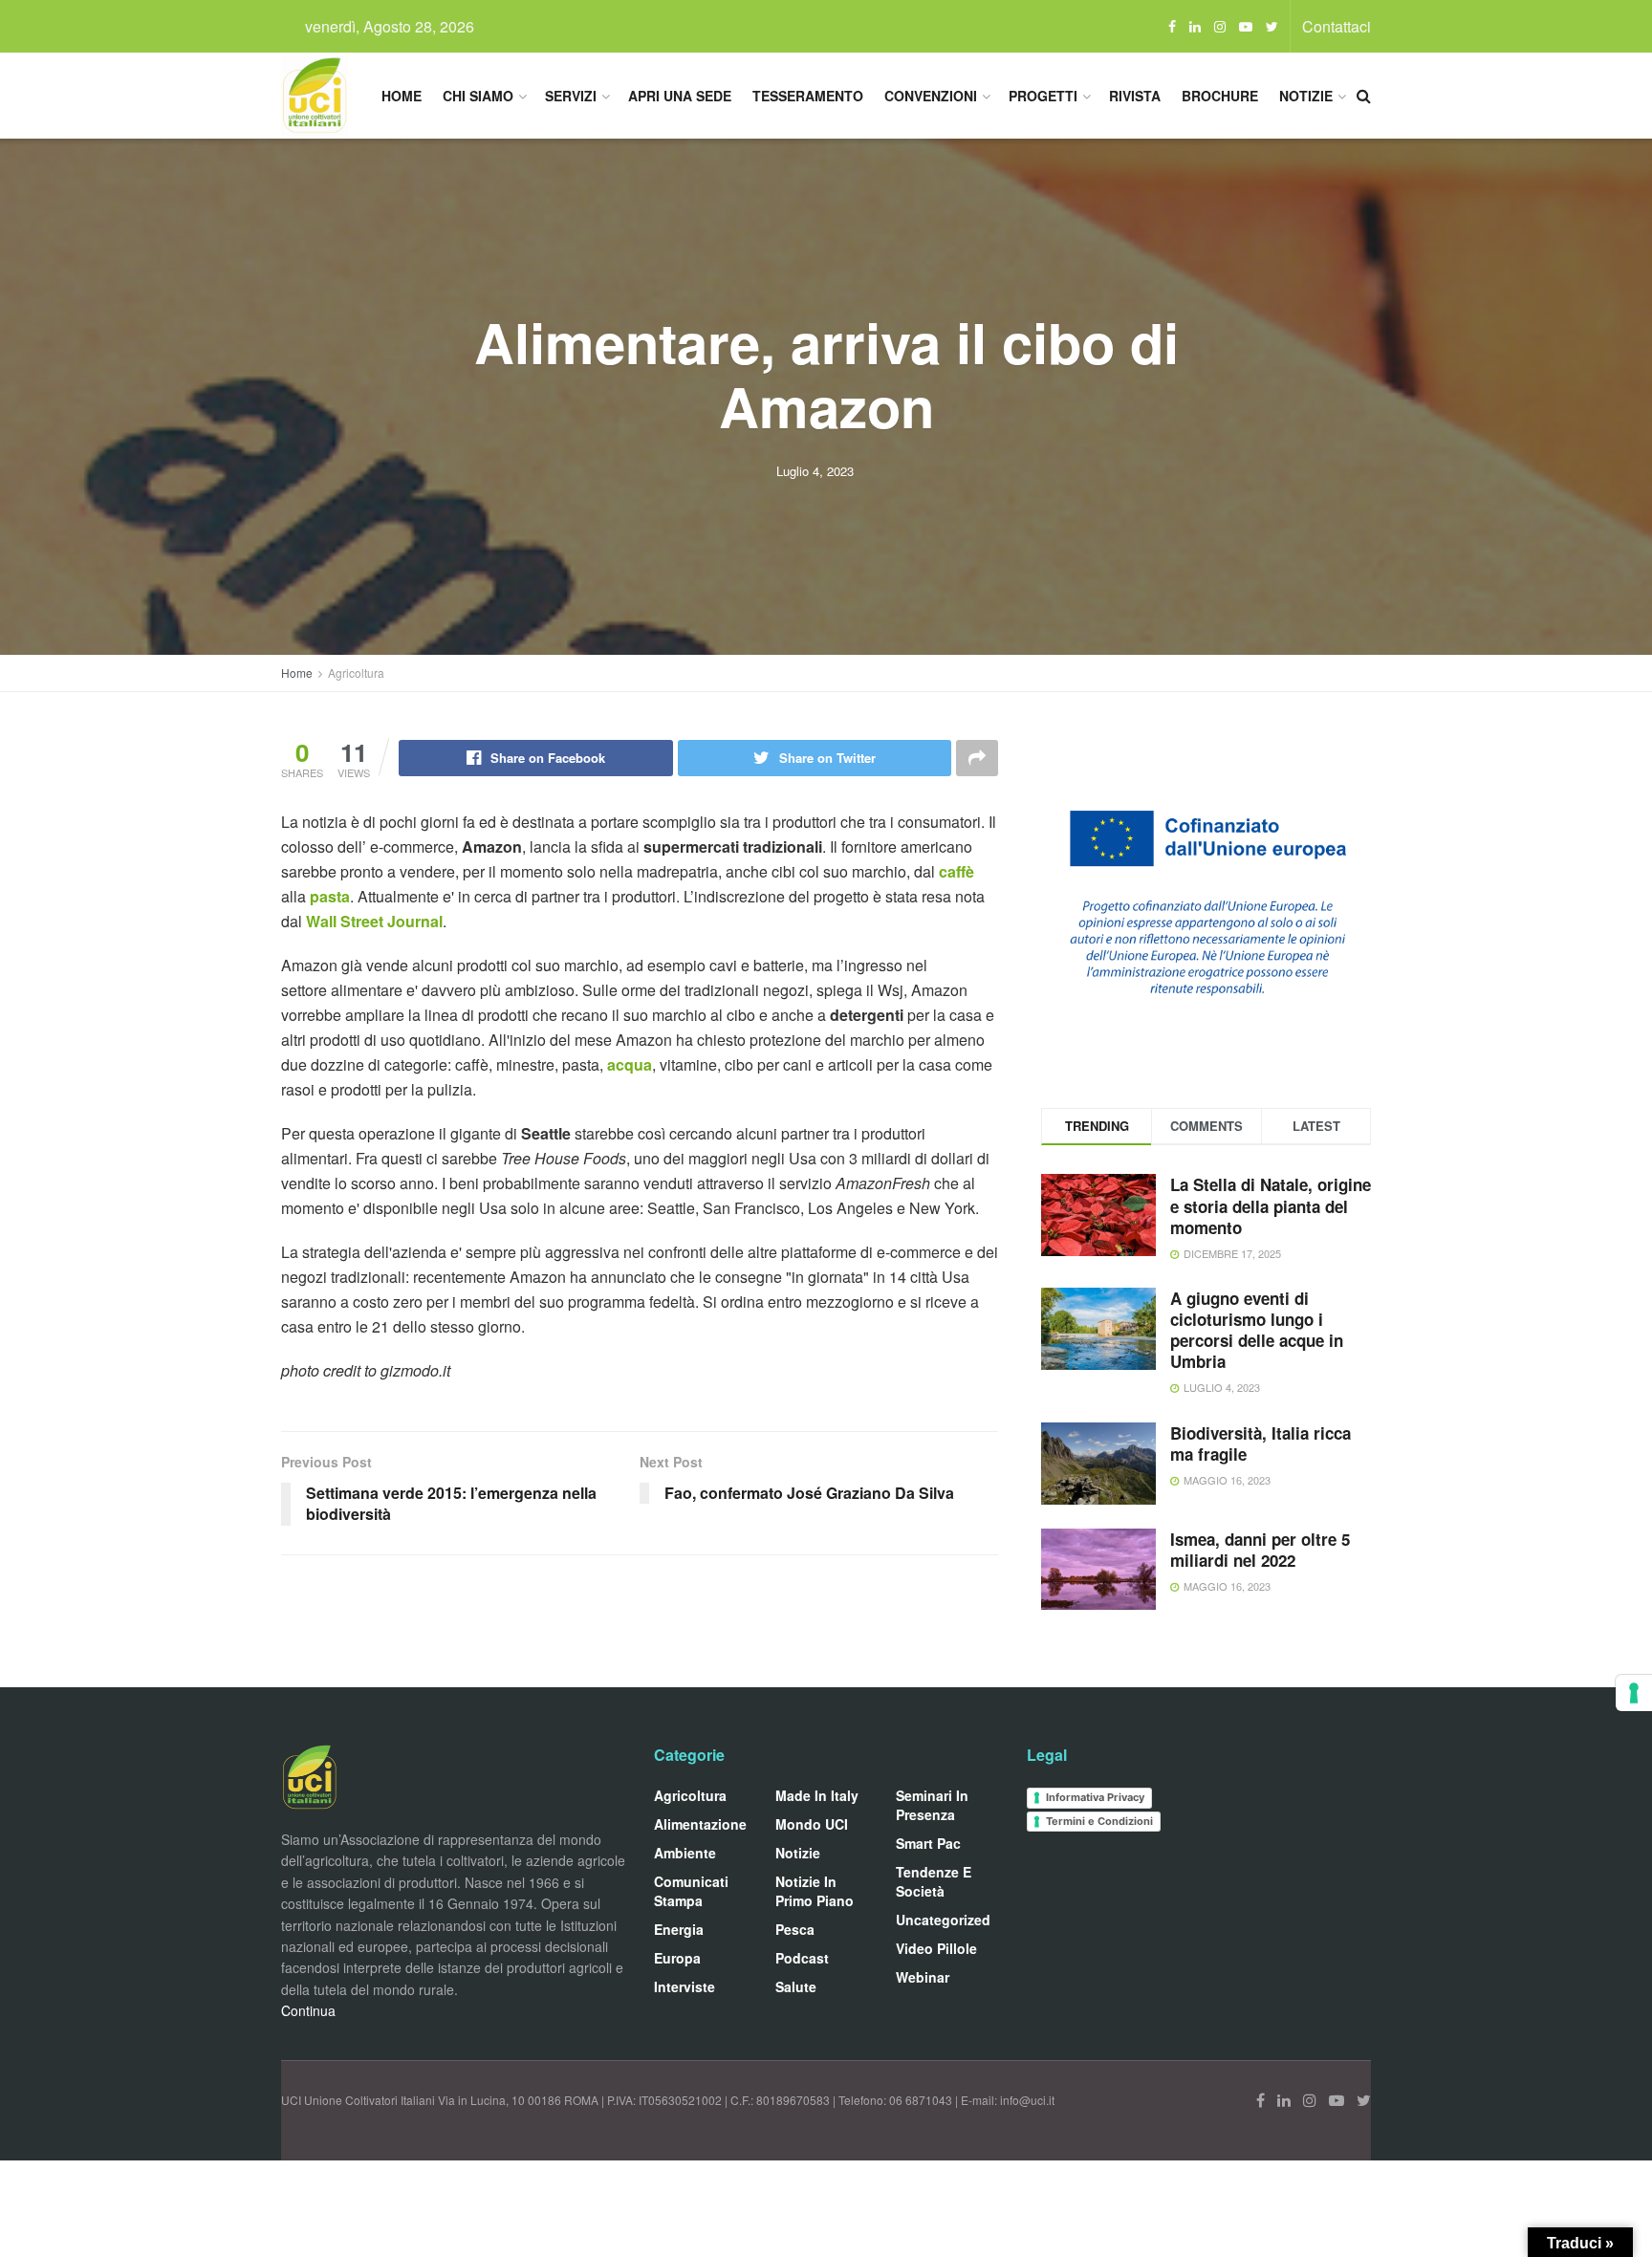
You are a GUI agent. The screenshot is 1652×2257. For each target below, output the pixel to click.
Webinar (923, 1977)
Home (402, 96)
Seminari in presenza (932, 1805)
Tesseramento (808, 96)
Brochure (1220, 96)
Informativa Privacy (1095, 1797)
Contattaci (1337, 26)
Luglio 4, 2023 (815, 471)
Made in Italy (817, 1795)
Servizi (571, 96)
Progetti (1043, 96)
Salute (796, 1986)
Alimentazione (700, 1824)
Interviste (685, 1986)
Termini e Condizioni (1099, 1821)
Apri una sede (680, 96)
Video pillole (936, 1948)
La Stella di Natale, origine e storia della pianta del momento (1271, 1205)
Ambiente (685, 1853)
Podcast (802, 1958)
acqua (630, 1064)
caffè (956, 871)
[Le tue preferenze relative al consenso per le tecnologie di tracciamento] (1634, 1693)
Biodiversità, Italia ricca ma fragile (1261, 1443)
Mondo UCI (812, 1824)
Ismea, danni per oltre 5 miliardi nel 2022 (1260, 1550)
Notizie (1306, 96)
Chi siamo (478, 96)
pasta (330, 896)
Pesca (795, 1929)
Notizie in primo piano (815, 1891)
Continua (308, 2010)
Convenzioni (931, 96)
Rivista (1135, 96)
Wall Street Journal (374, 921)
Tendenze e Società (934, 1881)
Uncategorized (943, 1920)
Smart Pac (928, 1843)
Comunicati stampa (691, 1891)
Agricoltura (356, 673)
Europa (677, 1958)
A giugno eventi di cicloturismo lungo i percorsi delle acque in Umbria (1257, 1330)
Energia (679, 1929)
